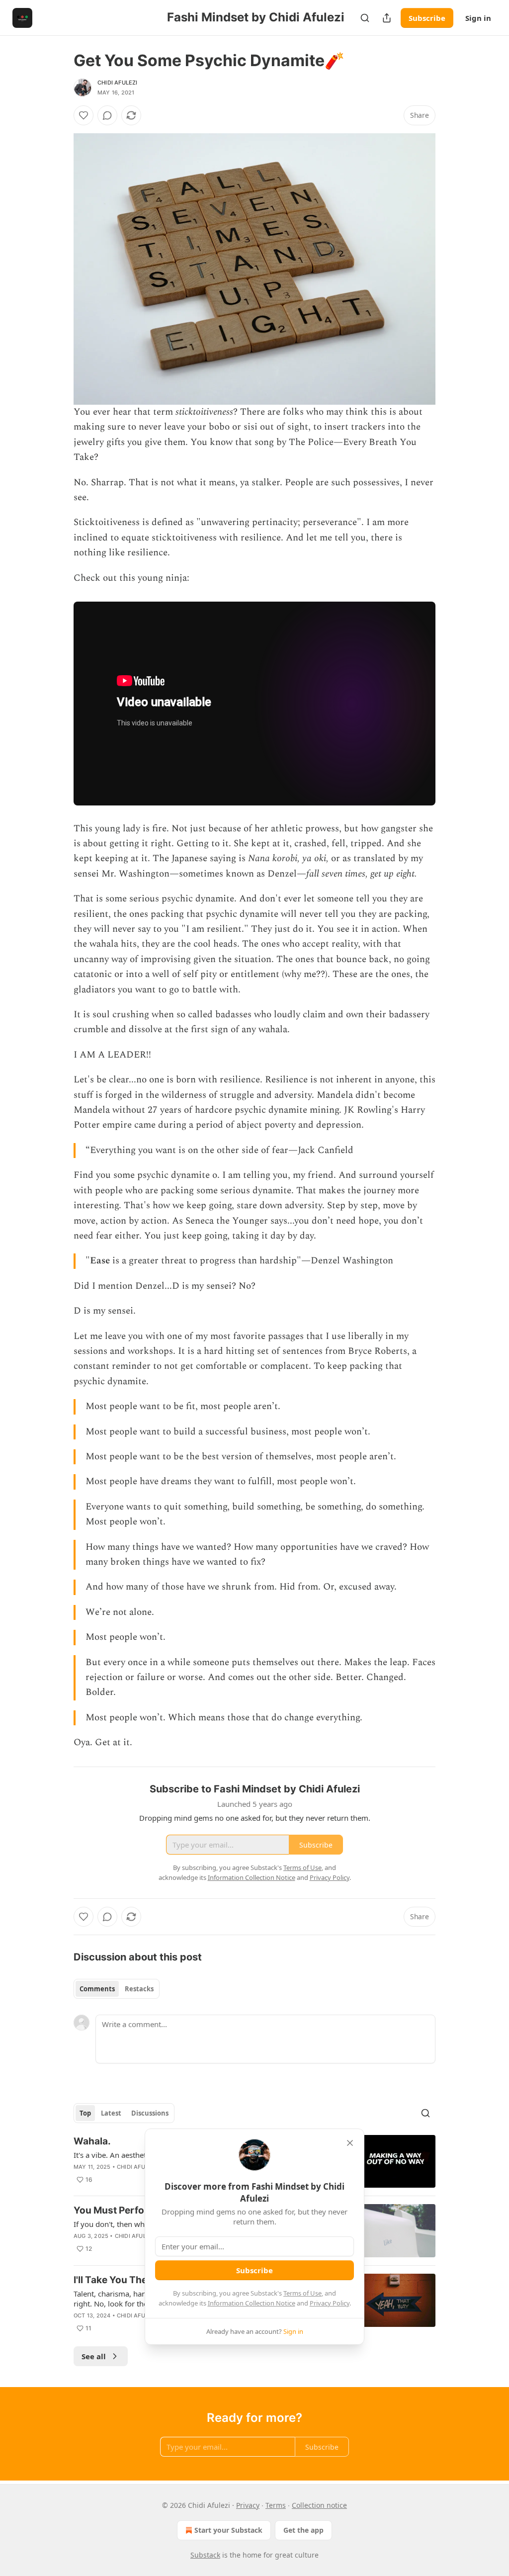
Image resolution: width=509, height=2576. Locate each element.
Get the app (303, 2530)
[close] (350, 2143)
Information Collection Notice (252, 2303)
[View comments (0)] (107, 115)
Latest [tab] (111, 2113)
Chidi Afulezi (118, 83)
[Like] (84, 115)
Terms (276, 2505)
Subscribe (427, 18)
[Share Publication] (387, 18)
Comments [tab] (97, 1989)
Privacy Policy (330, 2303)
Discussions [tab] (150, 2113)
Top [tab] (85, 2113)
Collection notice (319, 2505)
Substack (205, 2555)
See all (94, 2356)
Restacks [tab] (139, 1989)
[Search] (365, 18)
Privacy (248, 2505)
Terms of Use (302, 2293)
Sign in (478, 18)
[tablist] (117, 1989)
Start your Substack (228, 2530)
